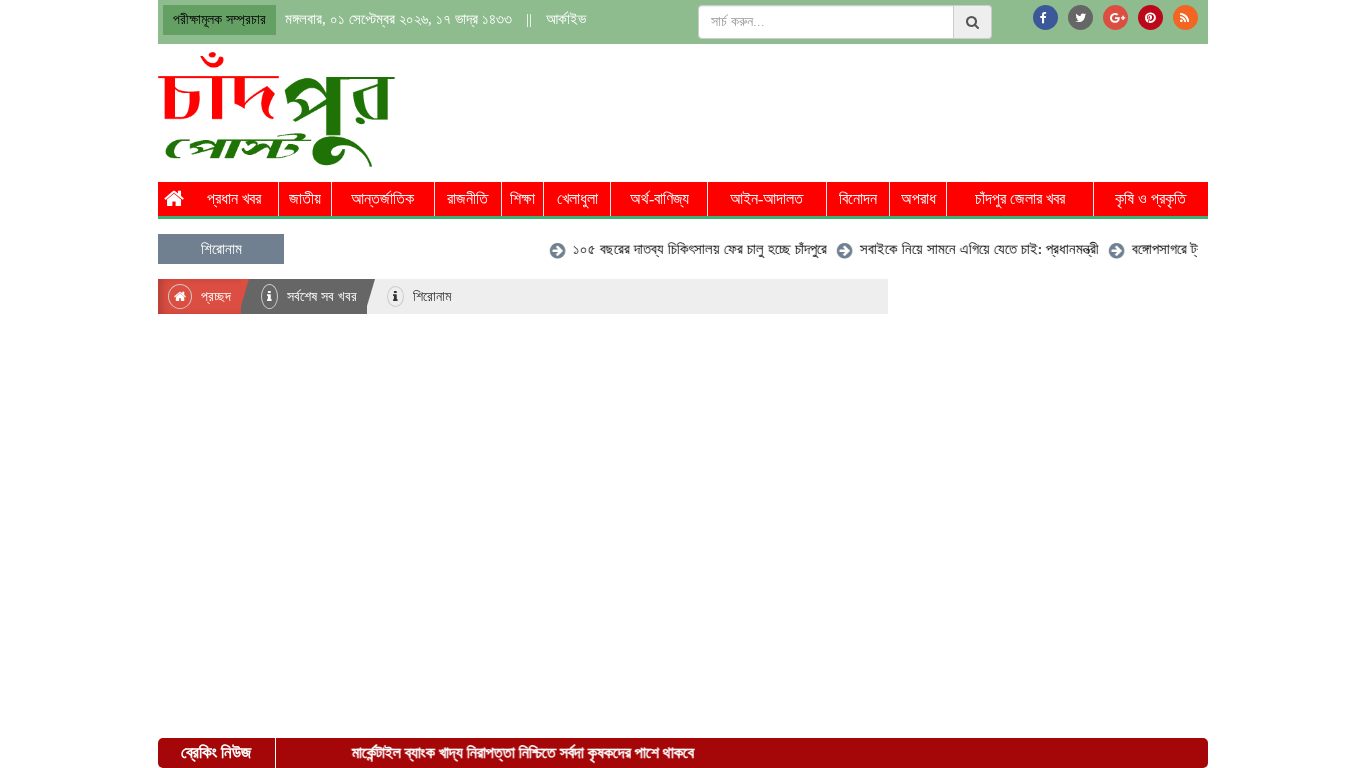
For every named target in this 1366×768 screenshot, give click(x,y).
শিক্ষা (522, 198)
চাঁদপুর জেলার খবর (1020, 198)
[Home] (174, 199)
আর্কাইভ (566, 19)
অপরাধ (918, 198)
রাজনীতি (467, 198)
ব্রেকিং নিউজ (216, 752)
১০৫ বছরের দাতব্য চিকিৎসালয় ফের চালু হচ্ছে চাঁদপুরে (690, 249)
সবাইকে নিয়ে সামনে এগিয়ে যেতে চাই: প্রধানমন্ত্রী (969, 249)
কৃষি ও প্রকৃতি (1150, 198)
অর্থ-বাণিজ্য (659, 198)
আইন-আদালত (766, 198)
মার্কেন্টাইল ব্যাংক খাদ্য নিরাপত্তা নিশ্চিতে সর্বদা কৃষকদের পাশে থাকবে (515, 752)
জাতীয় (305, 198)
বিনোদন (858, 198)
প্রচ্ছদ (214, 296)
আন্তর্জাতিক (382, 198)
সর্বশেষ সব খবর (320, 296)
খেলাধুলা (577, 198)
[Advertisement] (844, 107)
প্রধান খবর (234, 198)
